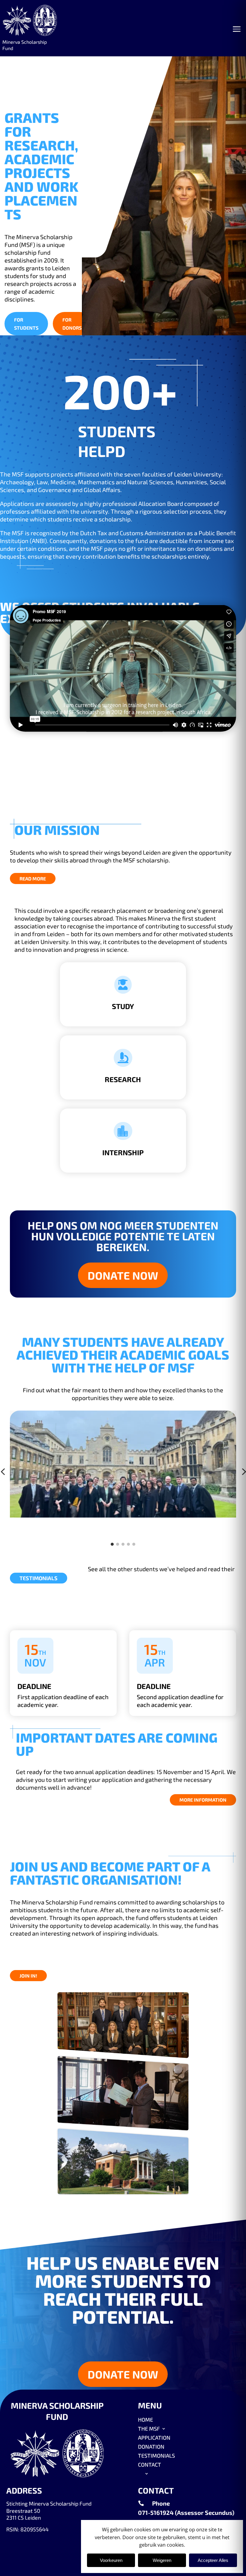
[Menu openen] (237, 29)
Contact (150, 2464)
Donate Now (123, 1275)
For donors (72, 324)
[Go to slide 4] (128, 1544)
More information (203, 1800)
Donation (151, 2446)
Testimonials (39, 1578)
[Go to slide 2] (118, 1544)
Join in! (28, 1976)
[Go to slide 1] (112, 1544)
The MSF (149, 2428)
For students (26, 324)
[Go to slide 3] (123, 1544)
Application (154, 2437)
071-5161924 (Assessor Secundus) (186, 2512)
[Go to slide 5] (134, 1544)
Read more (33, 878)
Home (145, 2419)
